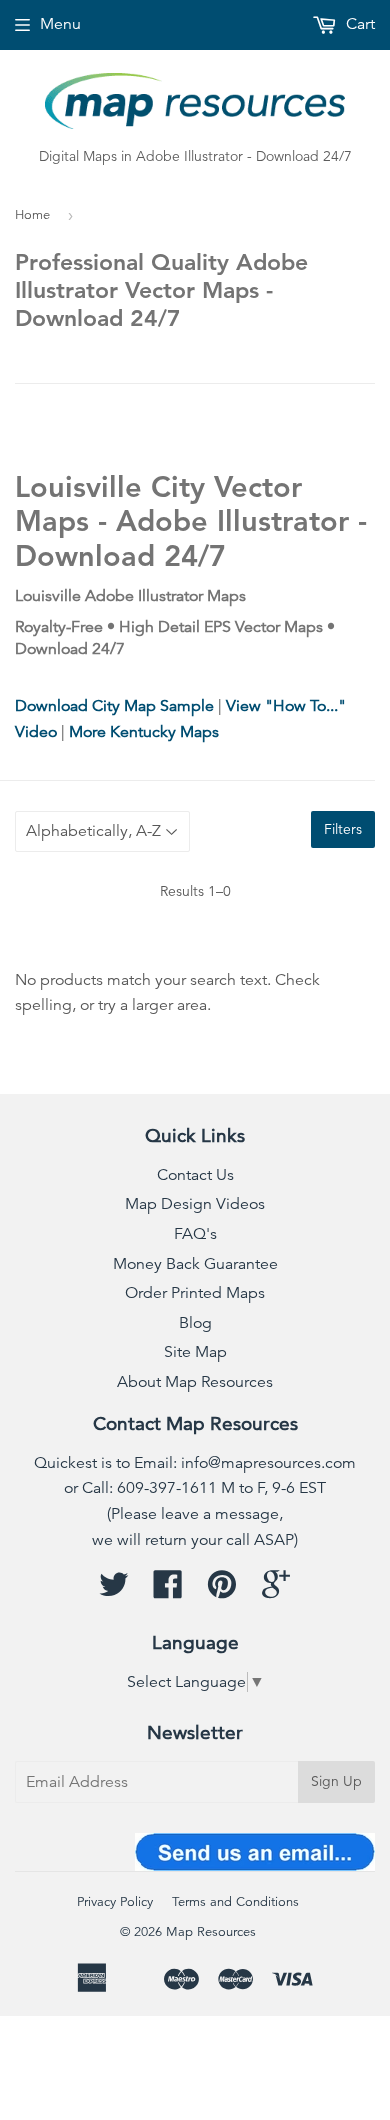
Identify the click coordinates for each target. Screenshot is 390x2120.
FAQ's (195, 1234)
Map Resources (211, 1932)
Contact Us (195, 1175)
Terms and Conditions (235, 1902)
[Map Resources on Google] (276, 1591)
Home (32, 215)
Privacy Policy (115, 1902)
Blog (195, 1323)
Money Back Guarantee (195, 1264)
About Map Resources (195, 1382)
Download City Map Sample (114, 706)
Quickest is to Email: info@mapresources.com (195, 1463)
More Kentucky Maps (144, 732)
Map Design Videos (195, 1204)
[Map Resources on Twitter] (114, 1591)
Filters (343, 829)
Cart (358, 24)
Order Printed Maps (195, 1293)
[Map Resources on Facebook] (168, 1591)
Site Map (195, 1352)
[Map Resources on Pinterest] (222, 1591)
